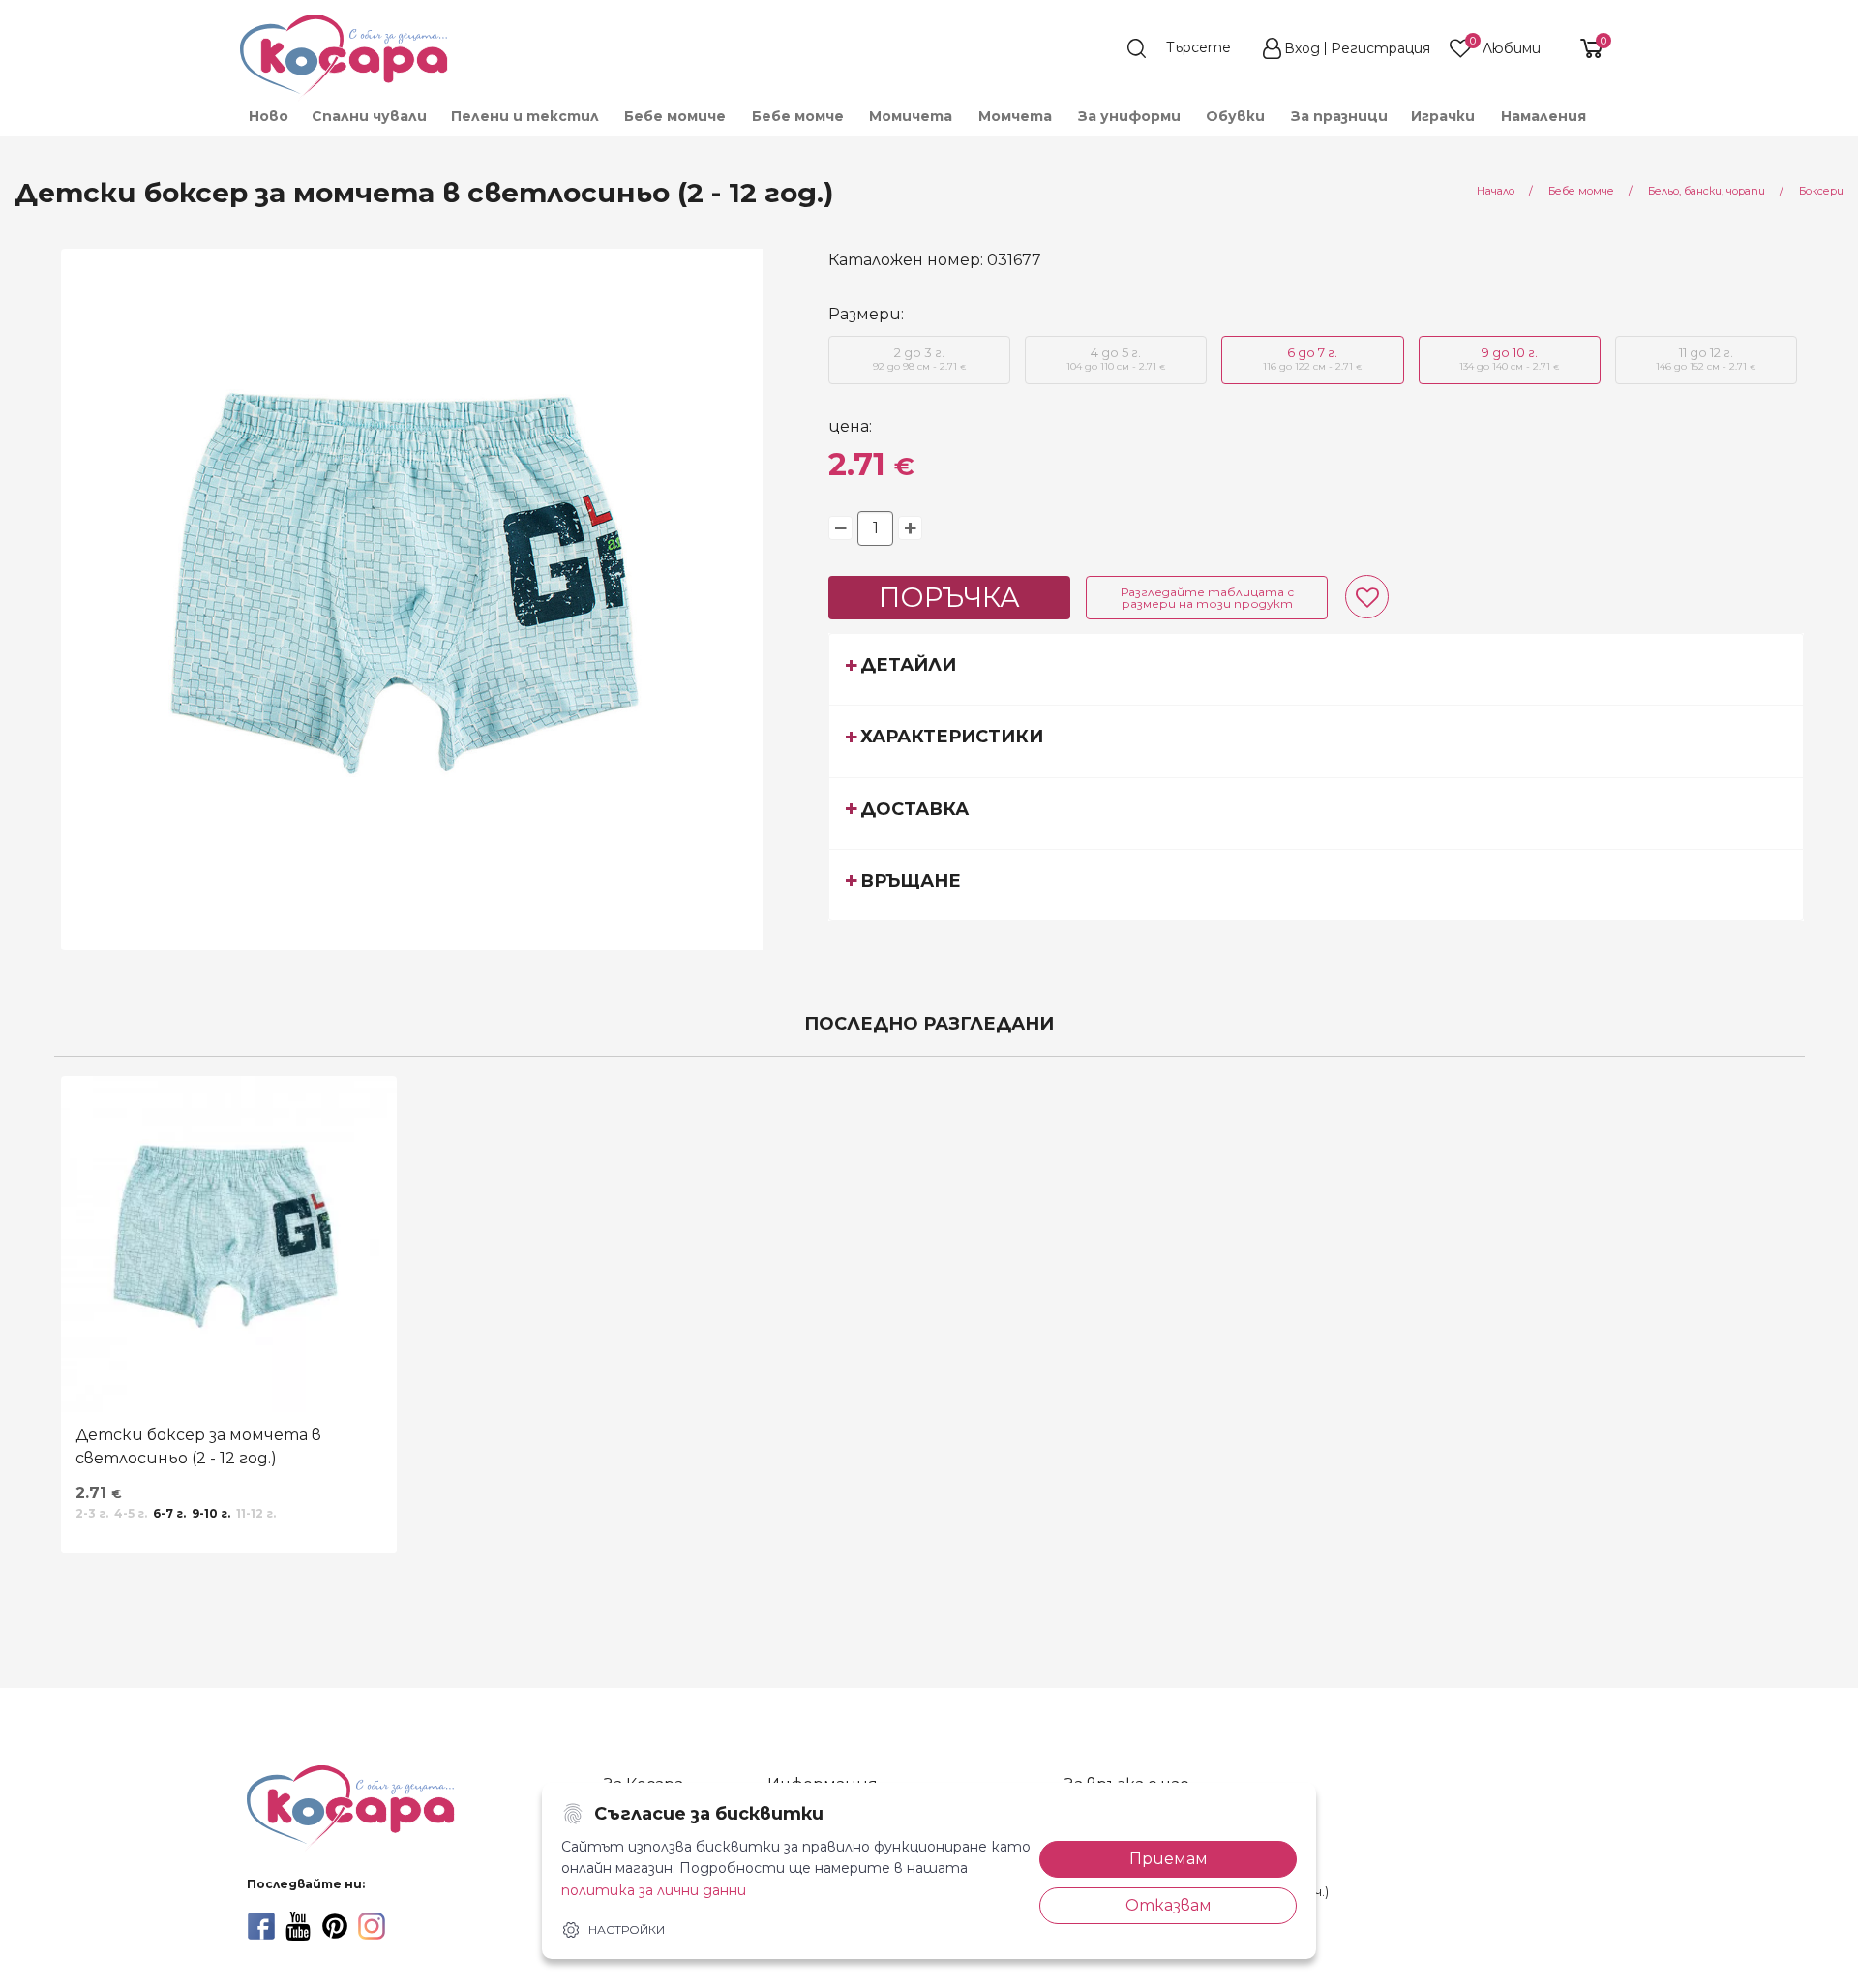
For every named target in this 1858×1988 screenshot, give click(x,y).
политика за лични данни (654, 1890)
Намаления (1543, 116)
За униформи (1129, 116)
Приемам (1169, 1859)
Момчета (1015, 116)
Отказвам (1169, 1905)
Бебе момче (798, 116)
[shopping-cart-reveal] (1584, 48)
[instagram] (372, 1926)
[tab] (1316, 669)
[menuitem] (268, 116)
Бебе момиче (675, 116)
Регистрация (1380, 48)
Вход (1302, 48)
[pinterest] (335, 1926)
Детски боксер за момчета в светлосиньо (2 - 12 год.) (198, 1446)
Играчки (1443, 116)
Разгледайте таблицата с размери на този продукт (1207, 598)
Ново (269, 116)
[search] (1188, 48)
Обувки (1235, 116)
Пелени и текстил (525, 116)
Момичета (911, 116)
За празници (1339, 116)
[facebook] (261, 1926)
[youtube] (298, 1926)
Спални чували (369, 116)
